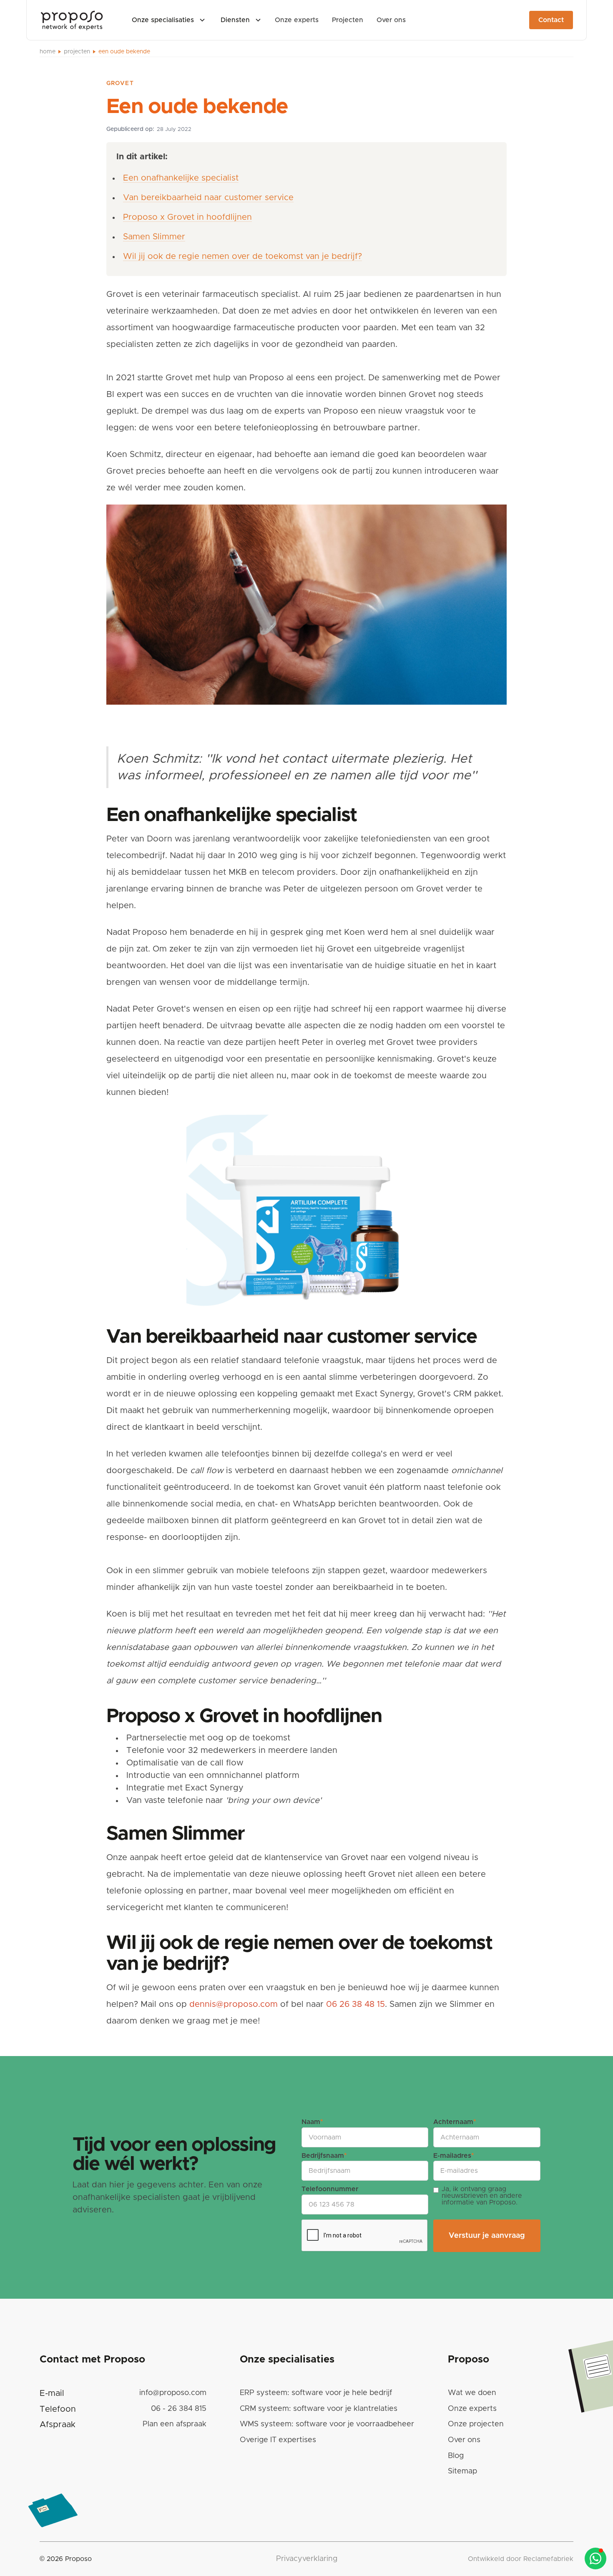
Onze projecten (476, 2424)
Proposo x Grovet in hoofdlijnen (187, 217)
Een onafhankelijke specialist (181, 178)
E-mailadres (453, 2156)
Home (48, 52)
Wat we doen (472, 2393)
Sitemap (462, 2471)
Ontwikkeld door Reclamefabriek (521, 2559)
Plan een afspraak (175, 2424)
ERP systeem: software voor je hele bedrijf (316, 2393)
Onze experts (472, 2409)
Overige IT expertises (278, 2440)
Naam (312, 2122)
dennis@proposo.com (234, 2004)
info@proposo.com (173, 2393)
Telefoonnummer (330, 2189)
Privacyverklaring (307, 2559)
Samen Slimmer (154, 237)
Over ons (464, 2440)
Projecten (77, 52)
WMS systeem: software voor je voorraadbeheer (327, 2424)
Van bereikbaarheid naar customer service (208, 198)
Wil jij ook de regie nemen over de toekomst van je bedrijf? (242, 256)
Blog (456, 2456)
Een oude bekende (124, 52)
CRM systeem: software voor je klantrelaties (319, 2409)
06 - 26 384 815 (179, 2409)
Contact (551, 20)
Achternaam (455, 2122)
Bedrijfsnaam (324, 2156)
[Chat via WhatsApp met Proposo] (595, 2558)
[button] (168, 20)
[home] (72, 20)
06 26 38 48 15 (355, 2004)
